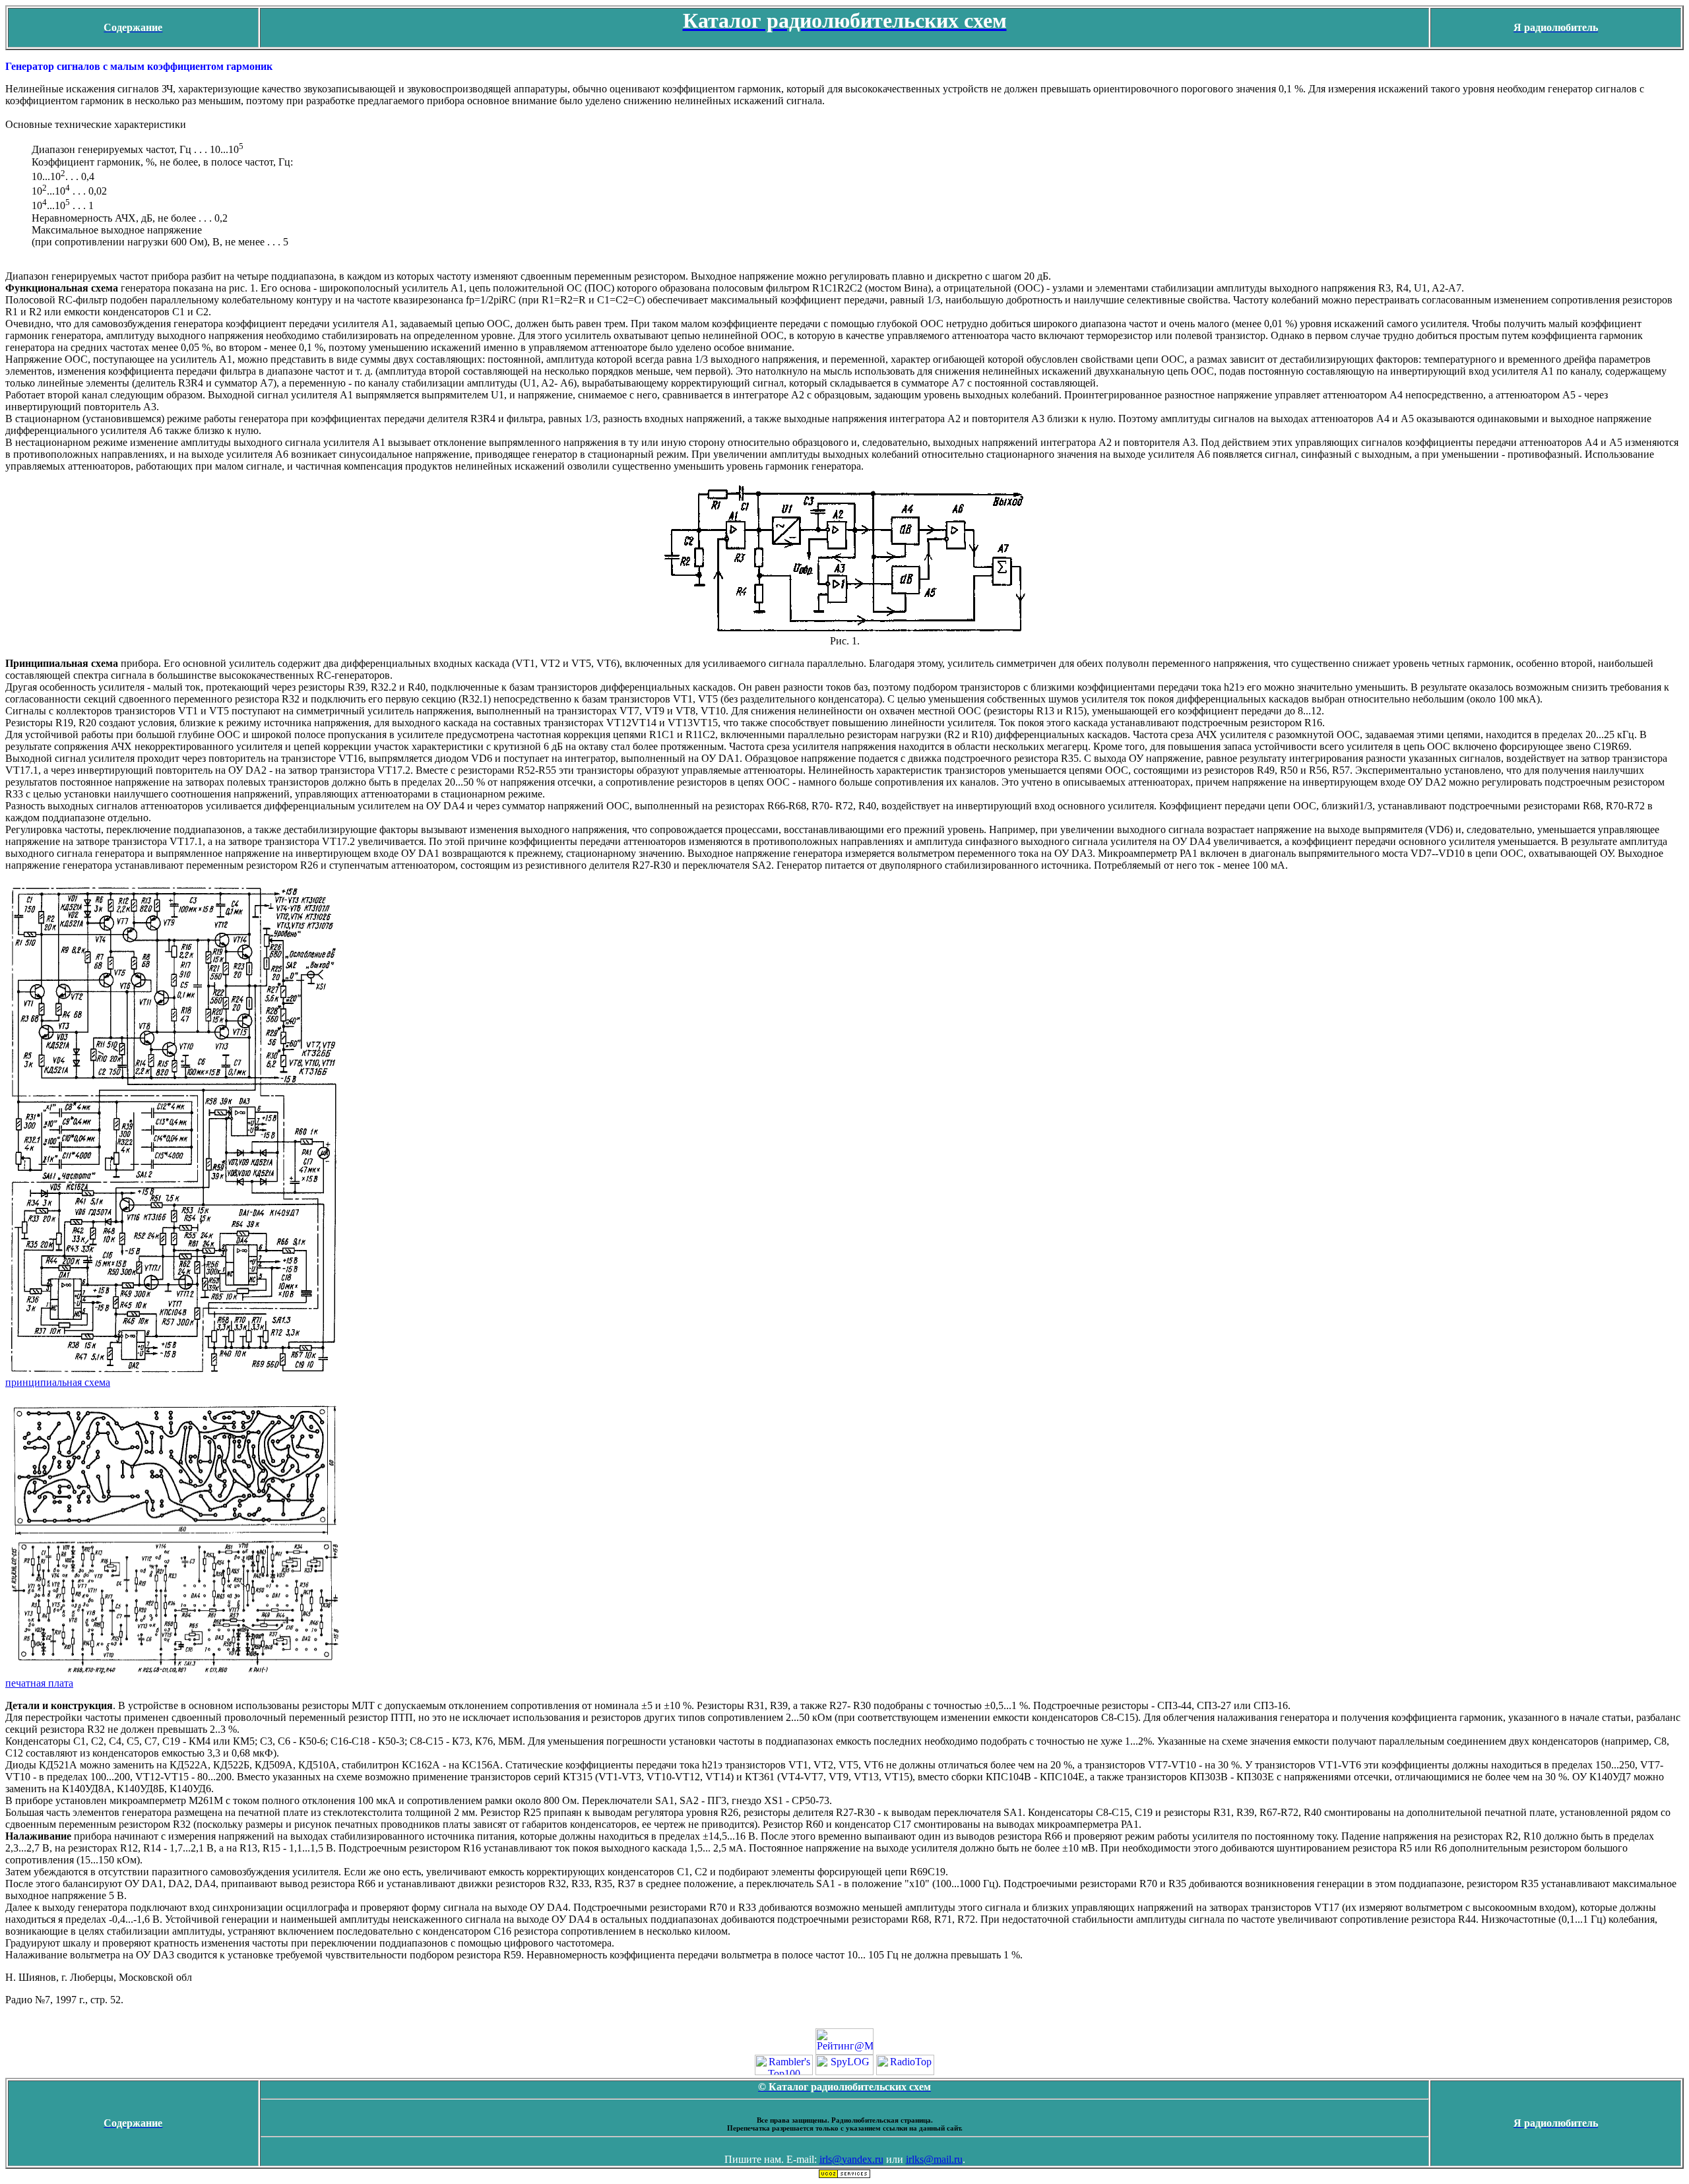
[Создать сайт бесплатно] (844, 2175)
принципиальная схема (58, 1382)
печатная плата (39, 1683)
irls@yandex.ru (851, 2159)
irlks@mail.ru (934, 2159)
